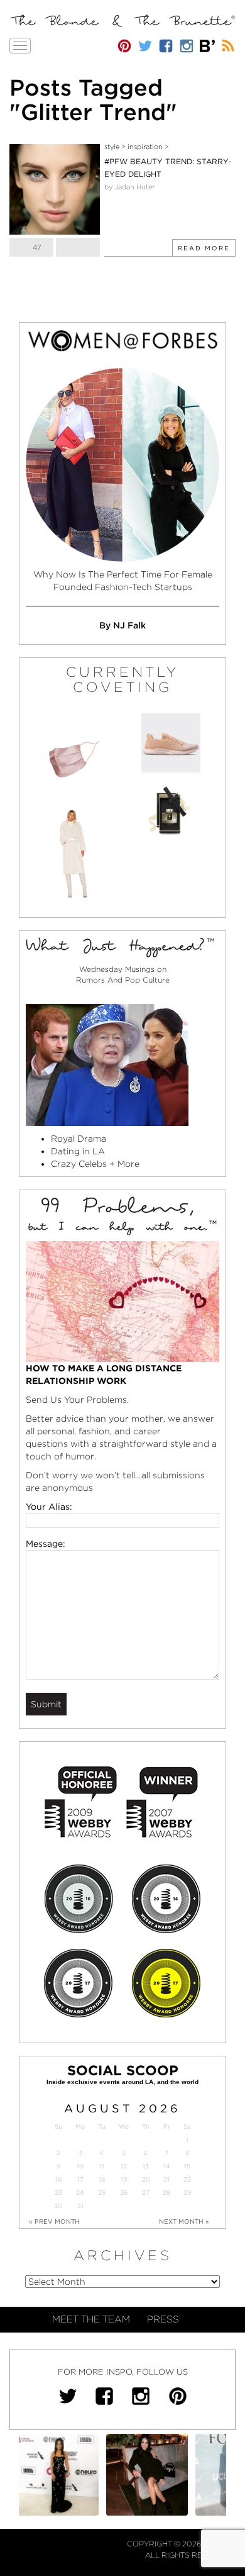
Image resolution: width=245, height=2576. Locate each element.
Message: (46, 1544)
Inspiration (145, 147)
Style (112, 147)
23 (58, 2193)
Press (163, 2319)
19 (124, 2179)
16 (58, 2179)
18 (102, 2179)
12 (124, 2166)
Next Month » (184, 2221)
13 (146, 2166)
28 (166, 2193)
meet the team (91, 2319)
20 (146, 2179)
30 (58, 2206)
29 (187, 2193)
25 (102, 2193)
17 (80, 2179)
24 (80, 2193)
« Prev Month (54, 2221)
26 (124, 2193)
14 (167, 2166)
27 (146, 2193)
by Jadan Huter (129, 187)
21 (166, 2179)
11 (102, 2166)
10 (80, 2166)
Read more (204, 248)
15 (187, 2166)
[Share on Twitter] (78, 247)
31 (80, 2206)
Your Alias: (49, 1507)
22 (187, 2179)
